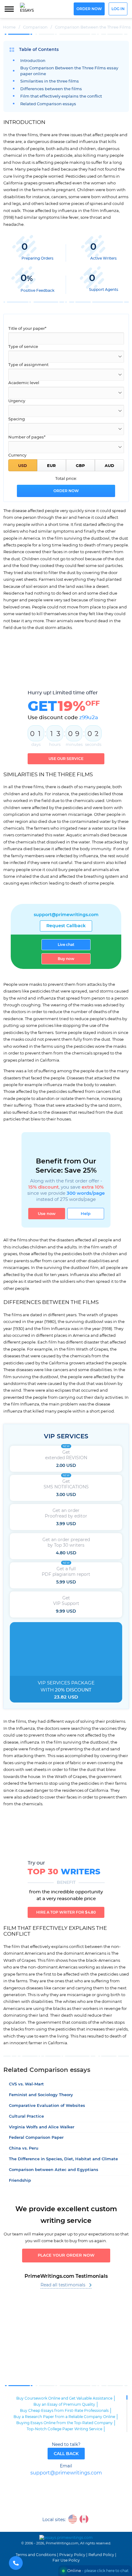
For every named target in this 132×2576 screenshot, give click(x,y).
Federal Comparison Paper (36, 2138)
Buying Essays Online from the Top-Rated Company (64, 2423)
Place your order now (66, 2256)
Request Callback (66, 926)
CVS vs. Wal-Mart (26, 2084)
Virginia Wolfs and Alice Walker (42, 2127)
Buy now (66, 959)
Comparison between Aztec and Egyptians (54, 2170)
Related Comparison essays (48, 104)
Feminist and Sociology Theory (41, 2095)
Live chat (66, 945)
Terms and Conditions (36, 2555)
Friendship (20, 2181)
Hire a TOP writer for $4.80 (66, 1912)
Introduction (33, 61)
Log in (118, 9)
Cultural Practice (26, 2117)
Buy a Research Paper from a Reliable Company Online (64, 2417)
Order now (89, 9)
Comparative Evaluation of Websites (47, 2106)
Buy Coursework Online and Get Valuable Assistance (64, 2398)
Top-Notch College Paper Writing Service (64, 2429)
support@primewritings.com (66, 915)
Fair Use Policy (66, 2560)
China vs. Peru (24, 2148)
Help (86, 1214)
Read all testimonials (63, 2285)
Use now (47, 1214)
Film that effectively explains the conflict (61, 96)
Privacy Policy (72, 2555)
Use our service (66, 759)
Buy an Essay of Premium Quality (64, 2404)
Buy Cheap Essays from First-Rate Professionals (64, 2411)
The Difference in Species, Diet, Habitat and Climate (63, 2159)
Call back (66, 2454)
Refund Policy (101, 2555)
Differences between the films (51, 89)
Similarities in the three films (50, 81)
